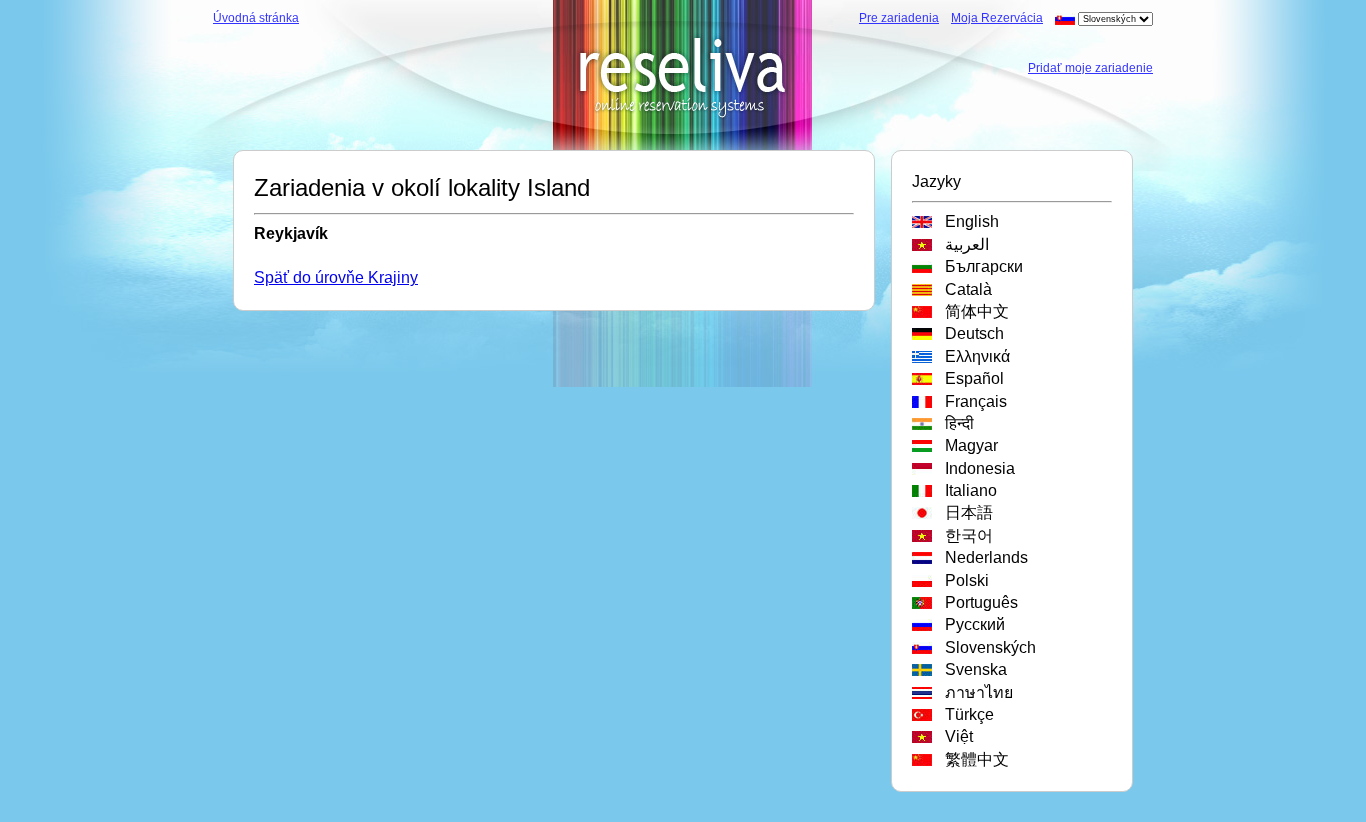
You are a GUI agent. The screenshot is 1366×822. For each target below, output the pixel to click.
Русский (971, 624)
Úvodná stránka (256, 18)
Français (972, 401)
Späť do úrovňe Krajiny (336, 277)
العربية (963, 244)
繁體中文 (973, 759)
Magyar (967, 445)
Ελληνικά (973, 356)
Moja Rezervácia (997, 18)
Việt (955, 736)
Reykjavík (291, 233)
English (968, 221)
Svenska (972, 669)
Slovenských (986, 647)
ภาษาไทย (975, 692)
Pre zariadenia (899, 18)
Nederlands (982, 557)
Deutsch (970, 333)
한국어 (965, 535)
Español (970, 378)
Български (980, 266)
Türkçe (965, 714)
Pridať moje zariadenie (1090, 68)
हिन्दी (955, 423)
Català (964, 289)
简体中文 (973, 311)
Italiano (967, 490)
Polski (963, 580)
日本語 (965, 512)
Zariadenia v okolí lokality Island (422, 187)
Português (977, 602)
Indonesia (976, 468)
